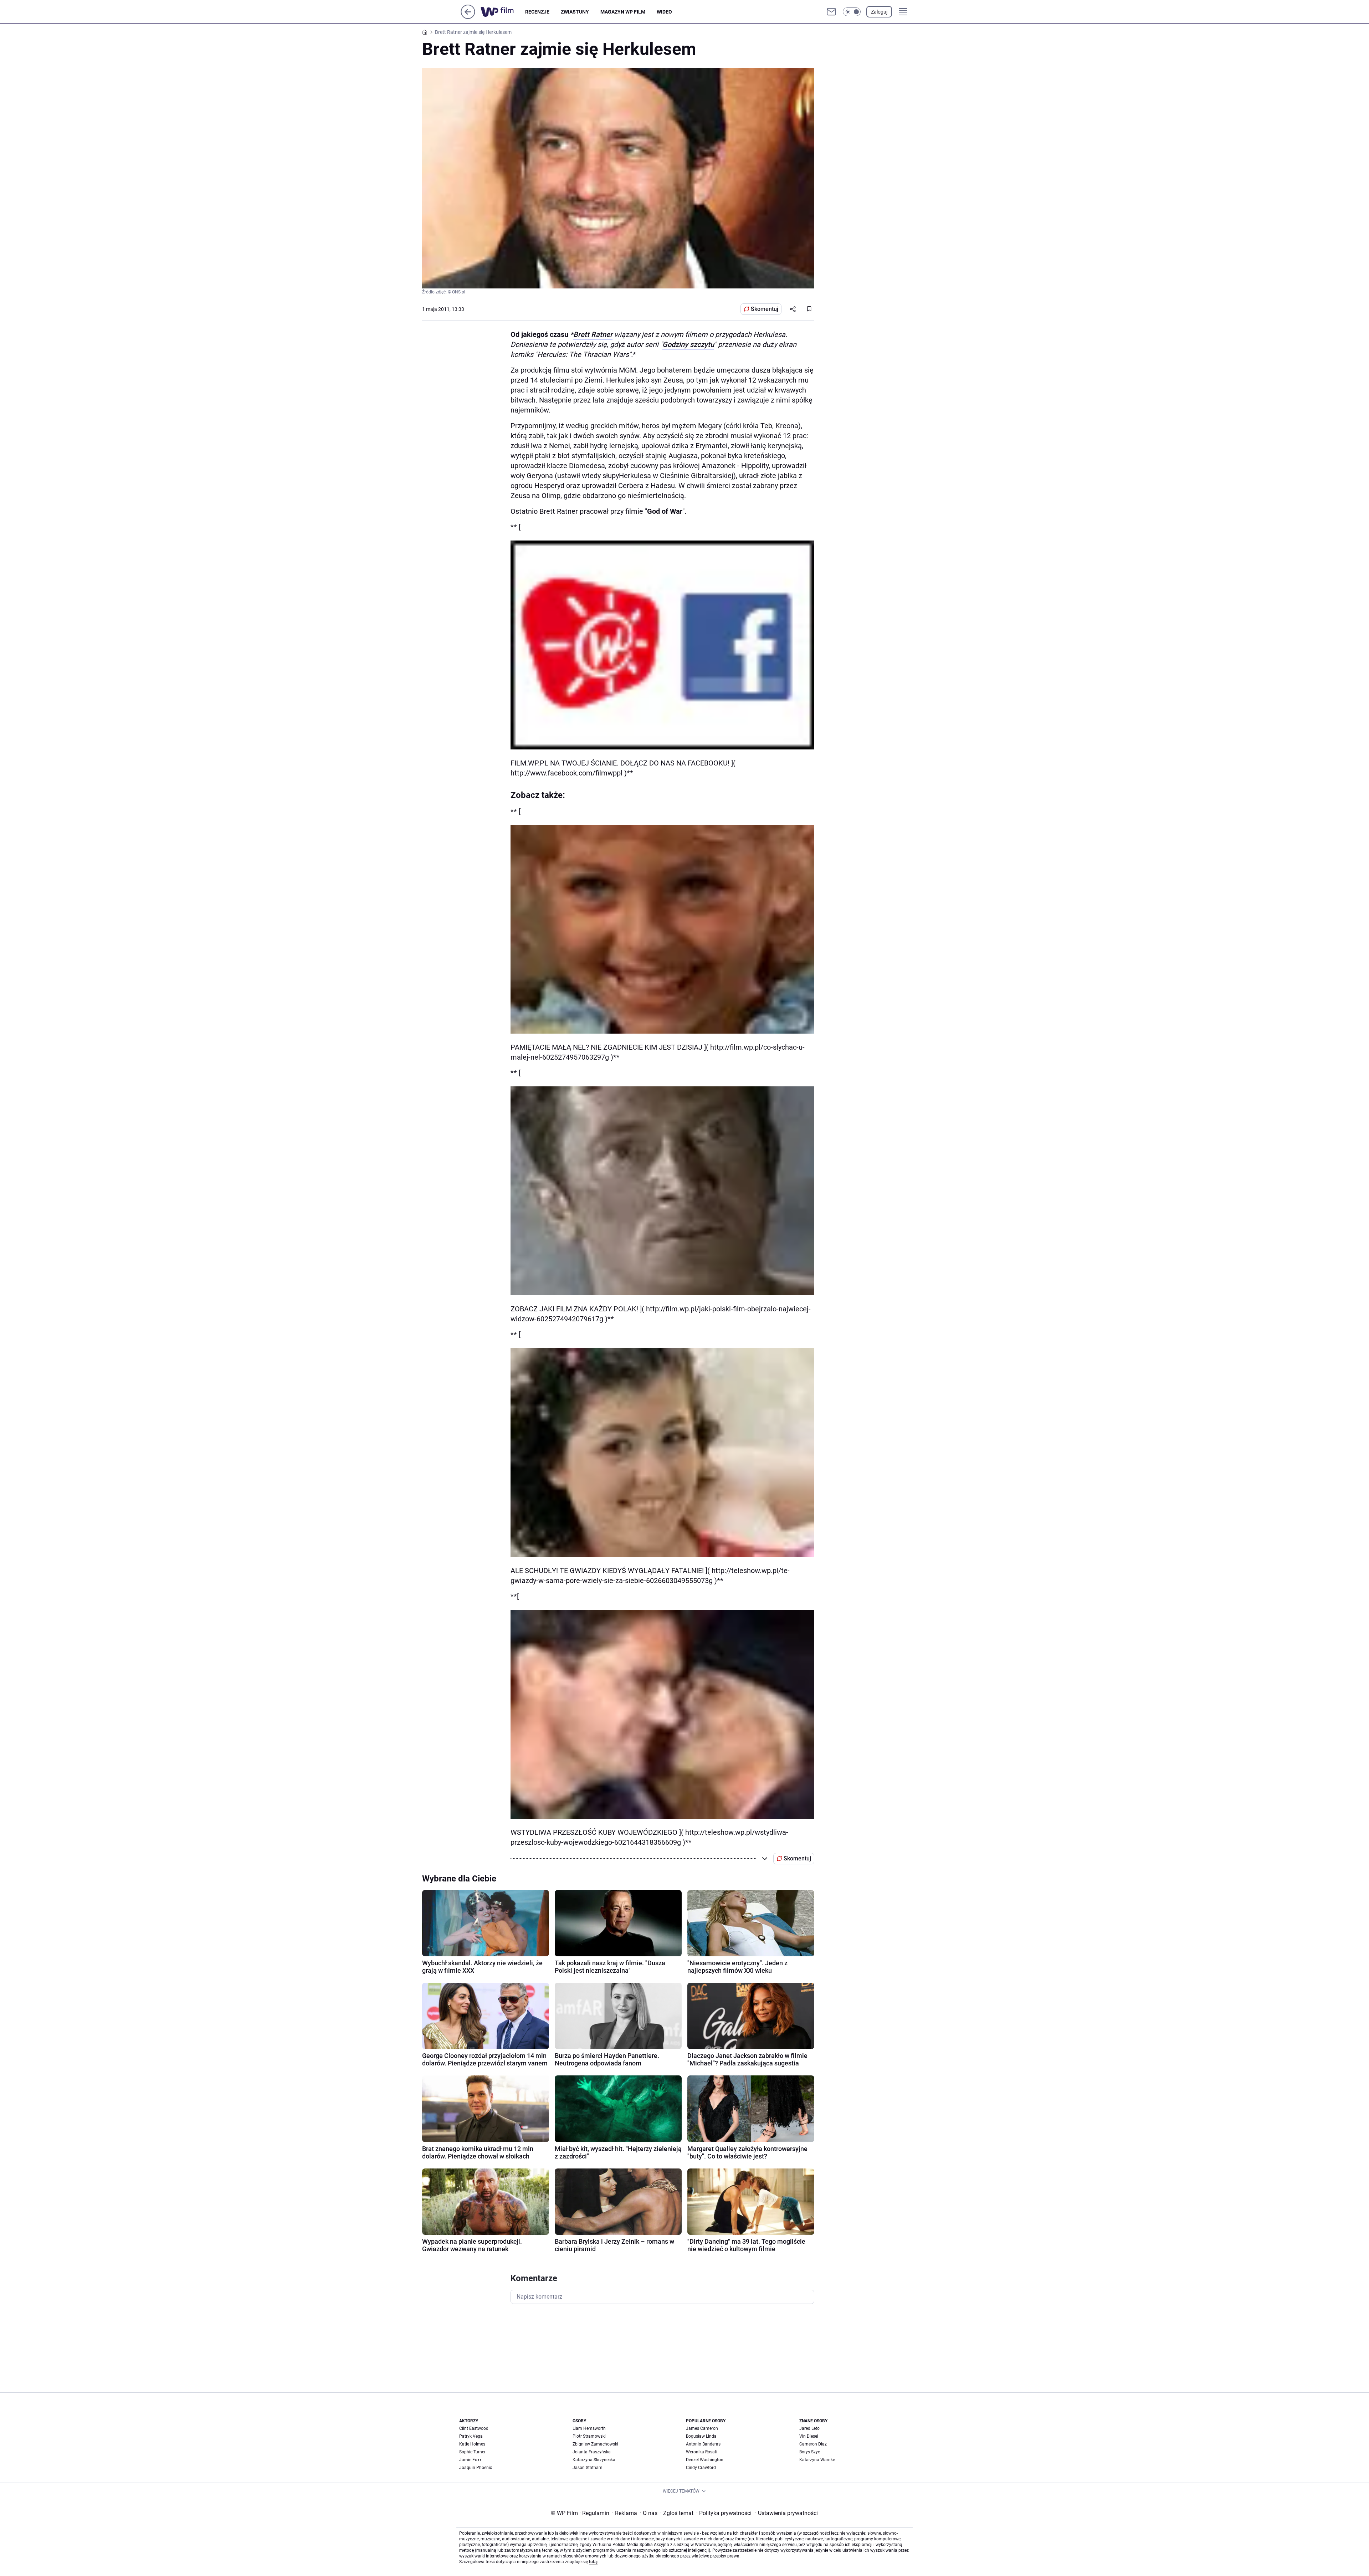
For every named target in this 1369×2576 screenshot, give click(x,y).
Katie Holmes (472, 2444)
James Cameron (702, 2428)
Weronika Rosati (702, 2452)
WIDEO (664, 12)
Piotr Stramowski (589, 2436)
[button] (852, 12)
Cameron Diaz (813, 2444)
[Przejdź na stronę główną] (468, 17)
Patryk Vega (471, 2436)
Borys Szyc (810, 2452)
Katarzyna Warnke (817, 2460)
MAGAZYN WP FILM (623, 12)
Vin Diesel (809, 2436)
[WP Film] (503, 12)
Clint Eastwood (474, 2428)
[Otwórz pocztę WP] (831, 12)
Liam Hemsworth (589, 2428)
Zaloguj (879, 12)
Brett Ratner (593, 334)
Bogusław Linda (701, 2436)
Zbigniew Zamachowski (595, 2444)
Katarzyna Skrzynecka (594, 2460)
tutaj (593, 2562)
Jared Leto (809, 2428)
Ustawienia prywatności (786, 2513)
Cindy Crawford (701, 2468)
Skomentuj (765, 309)
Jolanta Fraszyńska (592, 2452)
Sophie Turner (472, 2452)
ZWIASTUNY (575, 12)
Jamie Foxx (470, 2460)
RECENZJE (537, 12)
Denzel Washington (705, 2460)
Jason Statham (588, 2468)
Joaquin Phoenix (476, 2468)
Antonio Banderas (703, 2444)
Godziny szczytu (688, 344)
